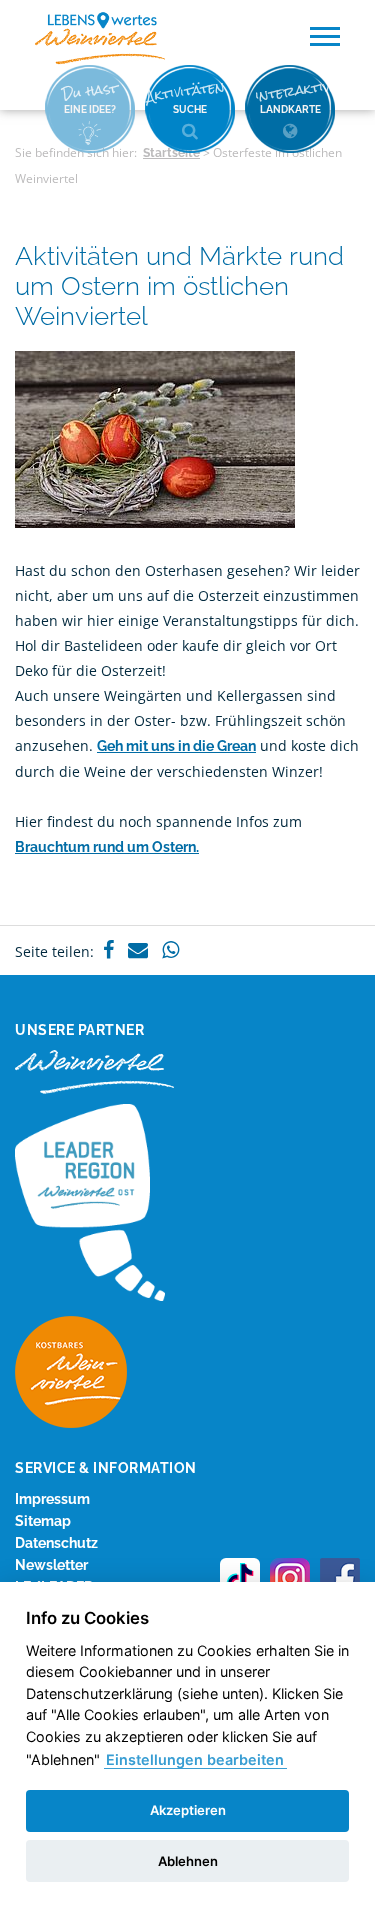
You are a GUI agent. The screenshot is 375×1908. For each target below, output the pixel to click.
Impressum (52, 1499)
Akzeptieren (188, 1810)
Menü (325, 37)
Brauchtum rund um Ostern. (107, 847)
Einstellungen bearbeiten (195, 1759)
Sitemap (43, 1521)
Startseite (171, 153)
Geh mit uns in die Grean (176, 746)
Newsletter (51, 1565)
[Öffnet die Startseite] (100, 38)
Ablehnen (188, 1861)
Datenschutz (56, 1543)
